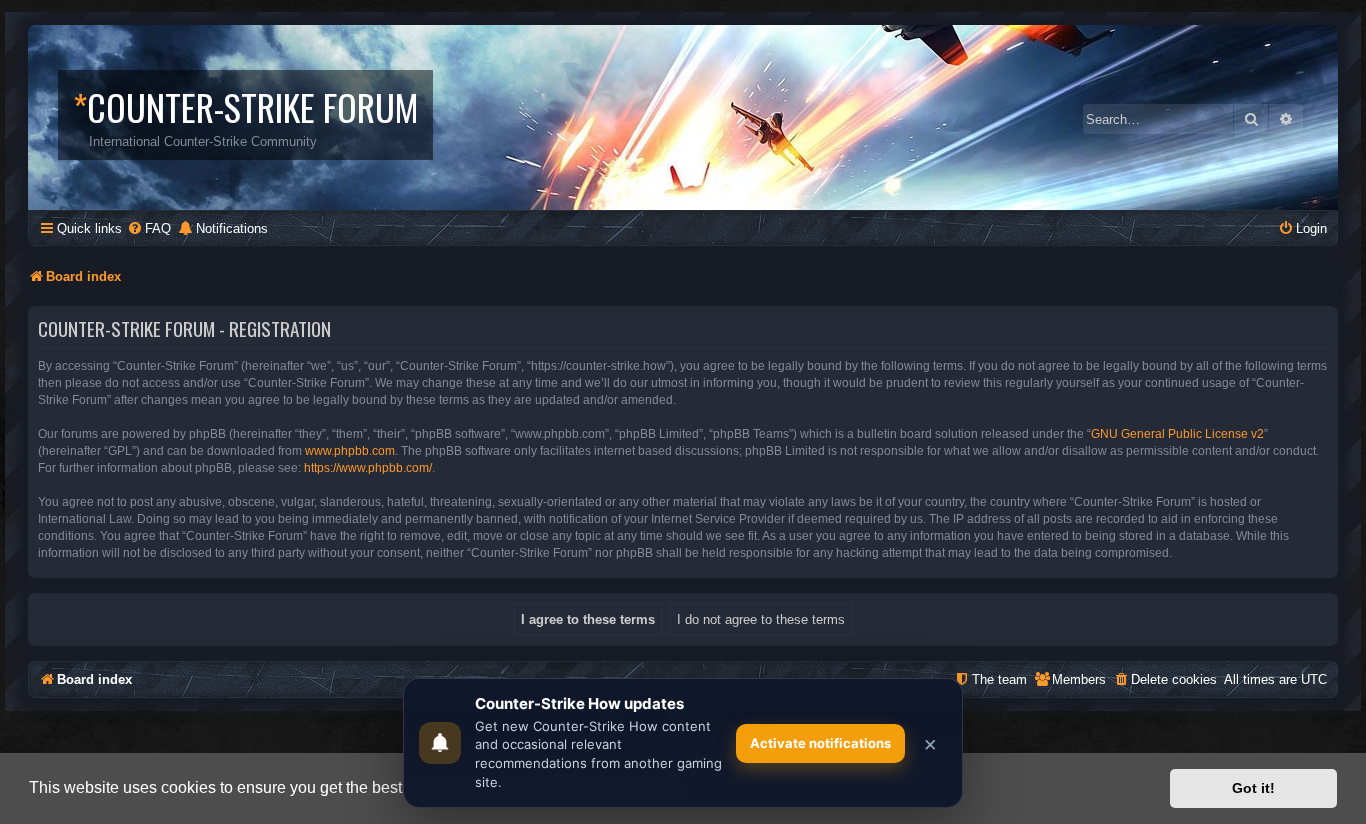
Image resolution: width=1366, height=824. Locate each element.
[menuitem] (149, 228)
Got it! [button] (1253, 788)
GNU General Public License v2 (1177, 434)
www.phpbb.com (350, 451)
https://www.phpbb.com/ (368, 468)
